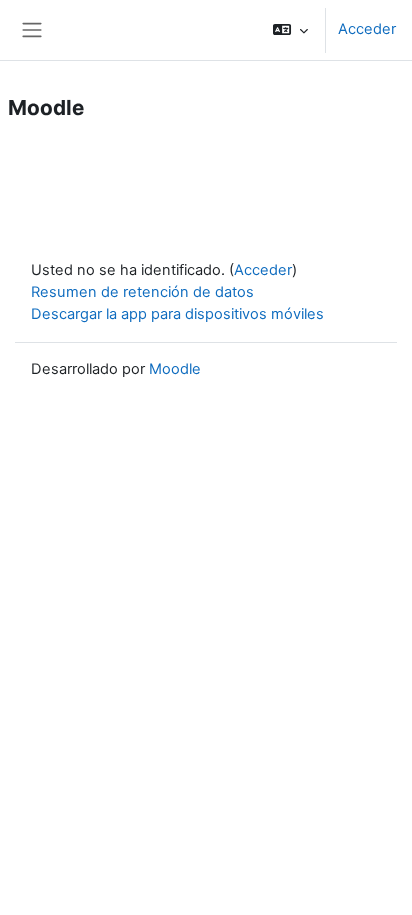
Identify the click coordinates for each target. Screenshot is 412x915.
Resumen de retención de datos (142, 292)
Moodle (175, 369)
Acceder (367, 29)
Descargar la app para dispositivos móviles (177, 314)
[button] (290, 30)
